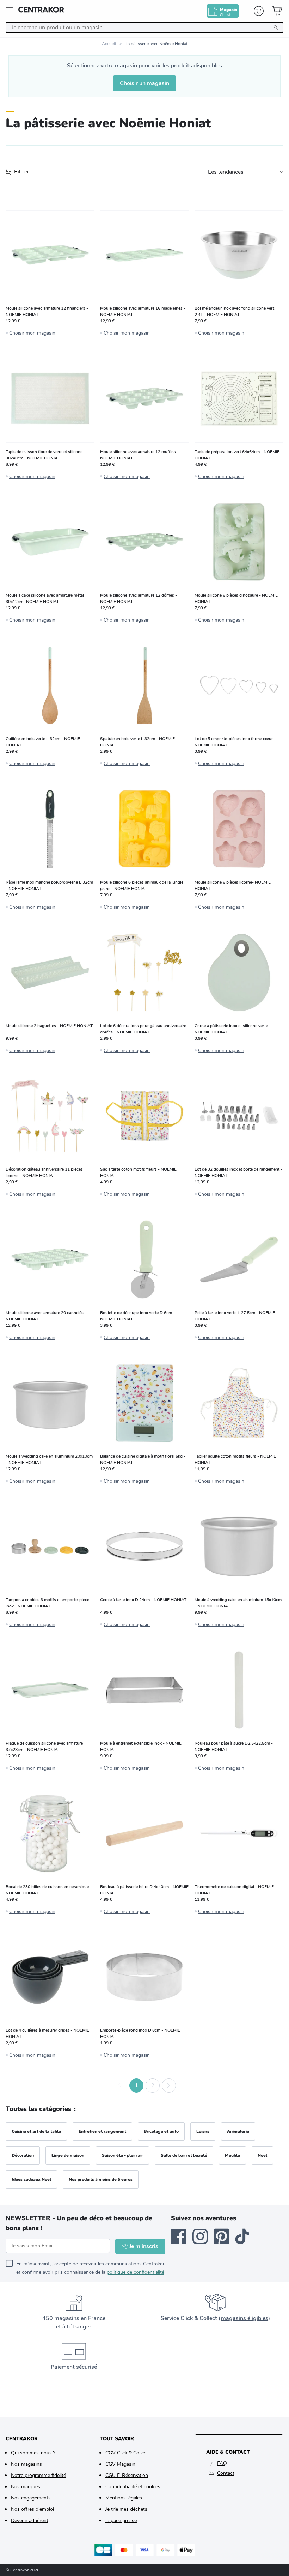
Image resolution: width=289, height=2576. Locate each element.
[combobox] (144, 28)
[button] (120, 2086)
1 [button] (136, 2085)
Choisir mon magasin (32, 333)
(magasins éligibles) (244, 2318)
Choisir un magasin (144, 83)
